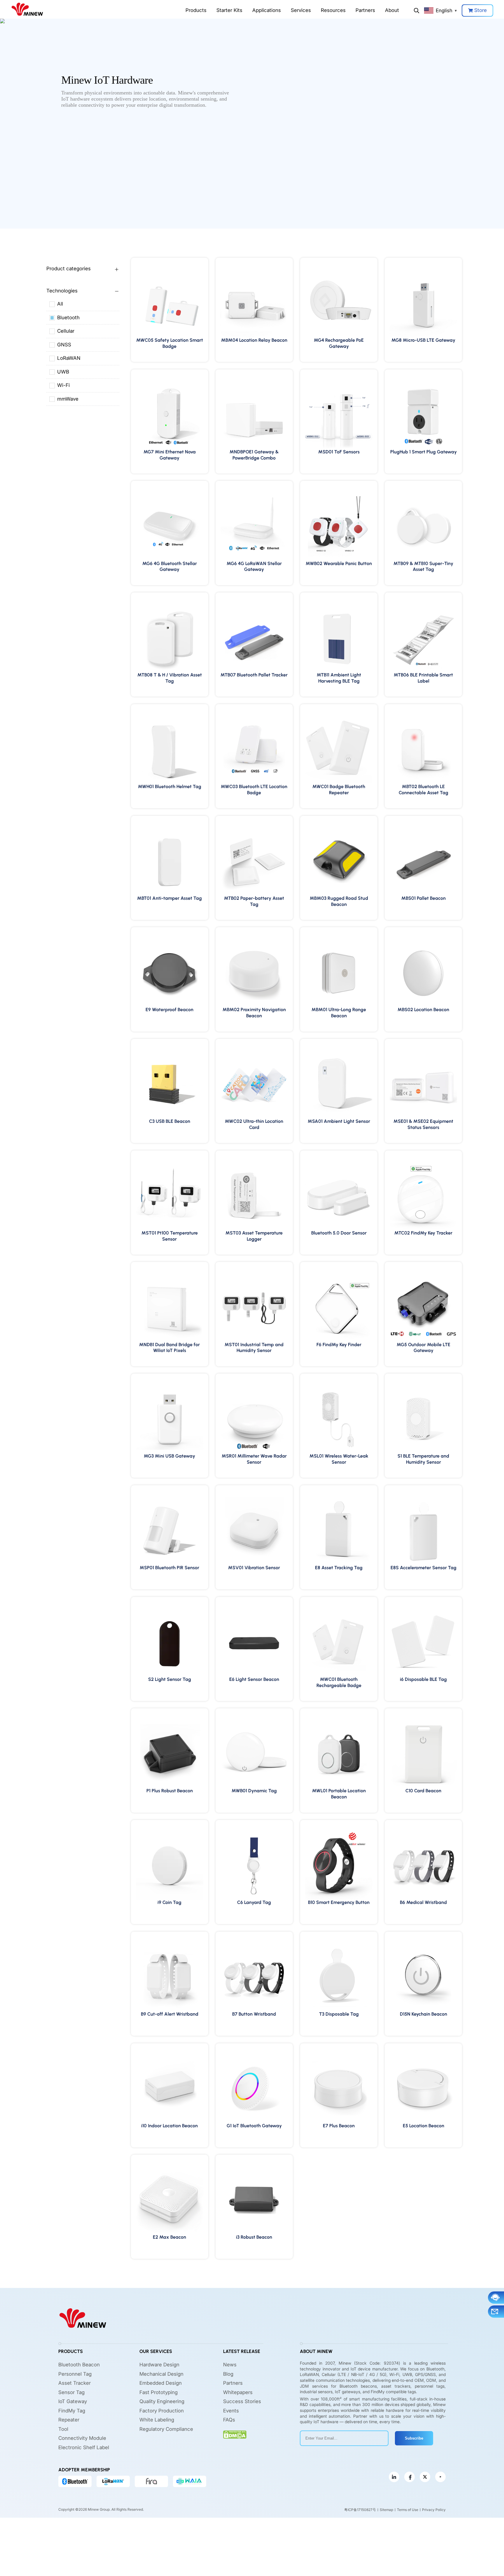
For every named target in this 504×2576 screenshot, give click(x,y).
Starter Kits (229, 10)
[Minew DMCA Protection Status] (235, 2435)
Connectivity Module (82, 2438)
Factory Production (162, 2411)
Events (231, 2411)
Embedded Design (161, 2383)
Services (301, 10)
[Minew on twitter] (425, 2477)
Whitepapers (238, 2392)
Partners (365, 10)
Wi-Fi (63, 385)
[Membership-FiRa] (151, 2482)
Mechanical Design (161, 2374)
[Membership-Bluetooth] (75, 2482)
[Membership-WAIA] (190, 2482)
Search (416, 10)
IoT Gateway (73, 2402)
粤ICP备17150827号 (360, 2510)
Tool (63, 2429)
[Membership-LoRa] (113, 2482)
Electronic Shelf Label (84, 2447)
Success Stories (242, 2402)
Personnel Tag (75, 2374)
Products (196, 10)
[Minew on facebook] (409, 2477)
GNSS (64, 345)
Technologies (62, 291)
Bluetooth (68, 318)
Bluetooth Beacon (79, 2365)
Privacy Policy (434, 2510)
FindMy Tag (72, 2411)
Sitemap (386, 2510)
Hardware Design (159, 2365)
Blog (228, 2374)
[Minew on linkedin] (394, 2477)
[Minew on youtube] (440, 2477)
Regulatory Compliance (166, 2429)
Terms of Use (408, 2510)
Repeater (69, 2420)
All (60, 304)
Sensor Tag (71, 2392)
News (230, 2365)
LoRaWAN (69, 358)
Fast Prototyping (159, 2392)
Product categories (69, 269)
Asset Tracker (75, 2383)
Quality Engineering (162, 2402)
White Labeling (157, 2420)
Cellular (66, 331)
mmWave (68, 399)
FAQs (229, 2420)
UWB (63, 372)
